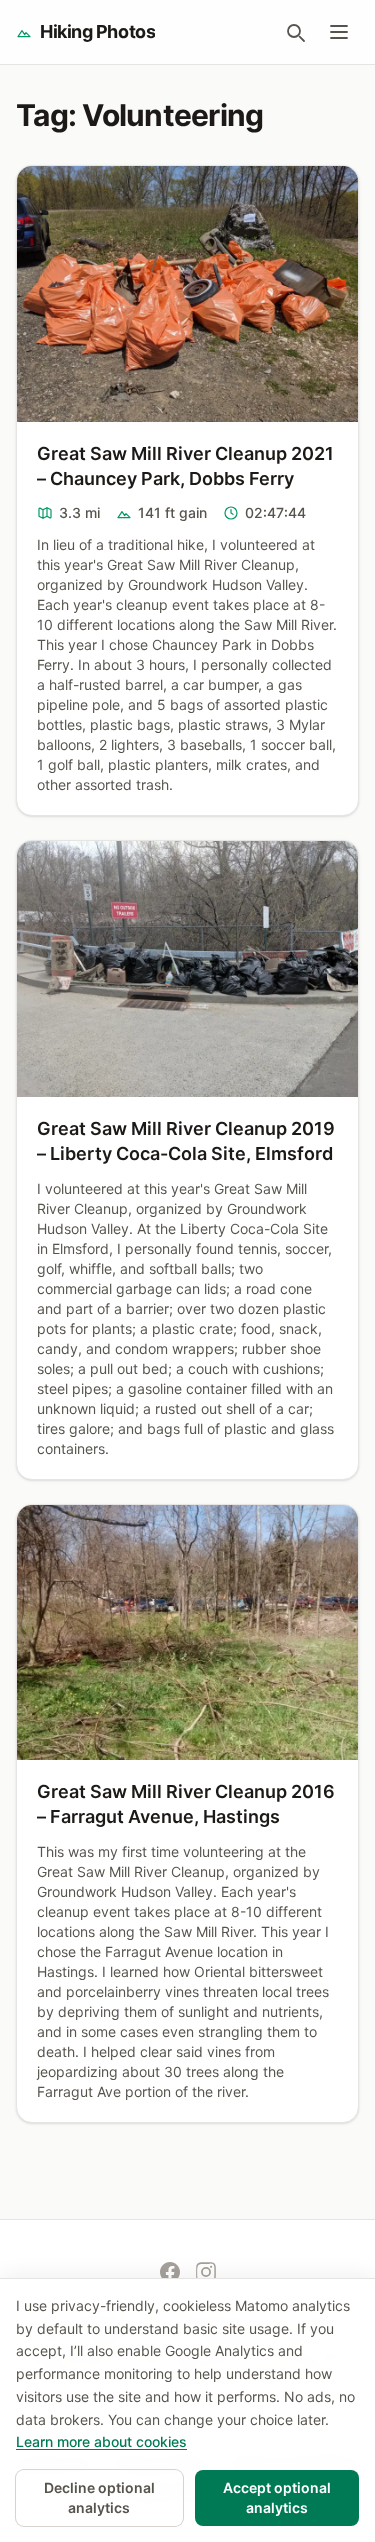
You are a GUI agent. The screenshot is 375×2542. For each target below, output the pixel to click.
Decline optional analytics (99, 2497)
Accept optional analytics (277, 2497)
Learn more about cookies (101, 2441)
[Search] (295, 32)
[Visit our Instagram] (206, 2272)
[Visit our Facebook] (170, 2272)
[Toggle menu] (339, 32)
